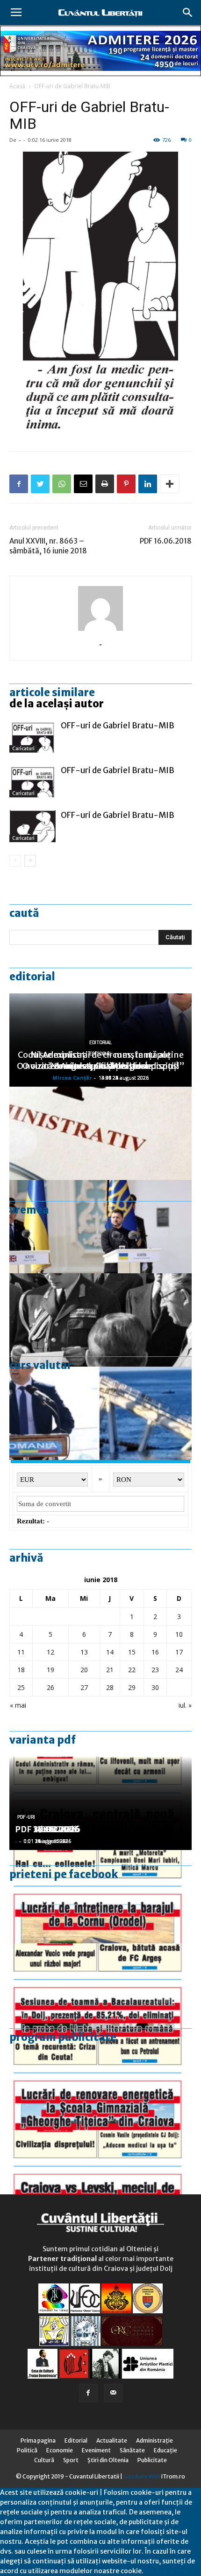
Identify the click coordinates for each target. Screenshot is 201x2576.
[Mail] (113, 2393)
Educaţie (165, 2450)
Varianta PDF (43, 1740)
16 (155, 1652)
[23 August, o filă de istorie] (100, 1320)
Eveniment (96, 2450)
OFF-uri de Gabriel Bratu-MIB (72, 86)
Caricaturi (23, 749)
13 (84, 1652)
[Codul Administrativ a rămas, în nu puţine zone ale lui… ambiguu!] (100, 1133)
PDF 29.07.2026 (47, 1829)
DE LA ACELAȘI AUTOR (57, 704)
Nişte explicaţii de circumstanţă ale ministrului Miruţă (100, 1060)
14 (110, 1652)
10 (179, 1634)
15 (132, 1652)
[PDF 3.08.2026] (100, 2083)
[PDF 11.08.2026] (100, 1990)
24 (179, 1670)
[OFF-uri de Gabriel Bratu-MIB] (33, 736)
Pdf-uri (26, 1817)
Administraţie (154, 2440)
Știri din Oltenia (108, 2460)
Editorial (32, 977)
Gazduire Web (142, 2476)
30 (155, 1687)
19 (50, 1670)
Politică (27, 2450)
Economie (60, 2450)
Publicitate (152, 2460)
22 (132, 1670)
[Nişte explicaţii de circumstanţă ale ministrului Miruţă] (100, 1413)
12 (50, 1652)
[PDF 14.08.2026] (100, 1897)
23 (155, 1670)
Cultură (44, 2460)
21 (110, 1670)
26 (50, 1687)
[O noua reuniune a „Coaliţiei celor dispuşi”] (100, 1227)
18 (21, 1670)
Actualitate (112, 2440)
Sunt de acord (165, 2571)
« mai (18, 1705)
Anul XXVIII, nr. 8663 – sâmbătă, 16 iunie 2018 (48, 546)
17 (179, 1652)
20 (84, 1670)
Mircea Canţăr (72, 1078)
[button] (188, 13)
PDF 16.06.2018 (166, 541)
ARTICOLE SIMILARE (52, 692)
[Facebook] (88, 2393)
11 (21, 1652)
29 (132, 1687)
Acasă (17, 86)
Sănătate (132, 2450)
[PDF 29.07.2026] (100, 2177)
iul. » (185, 1705)
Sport (71, 2460)
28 (110, 1687)
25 (21, 1687)
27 (84, 1687)
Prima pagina (38, 2440)
